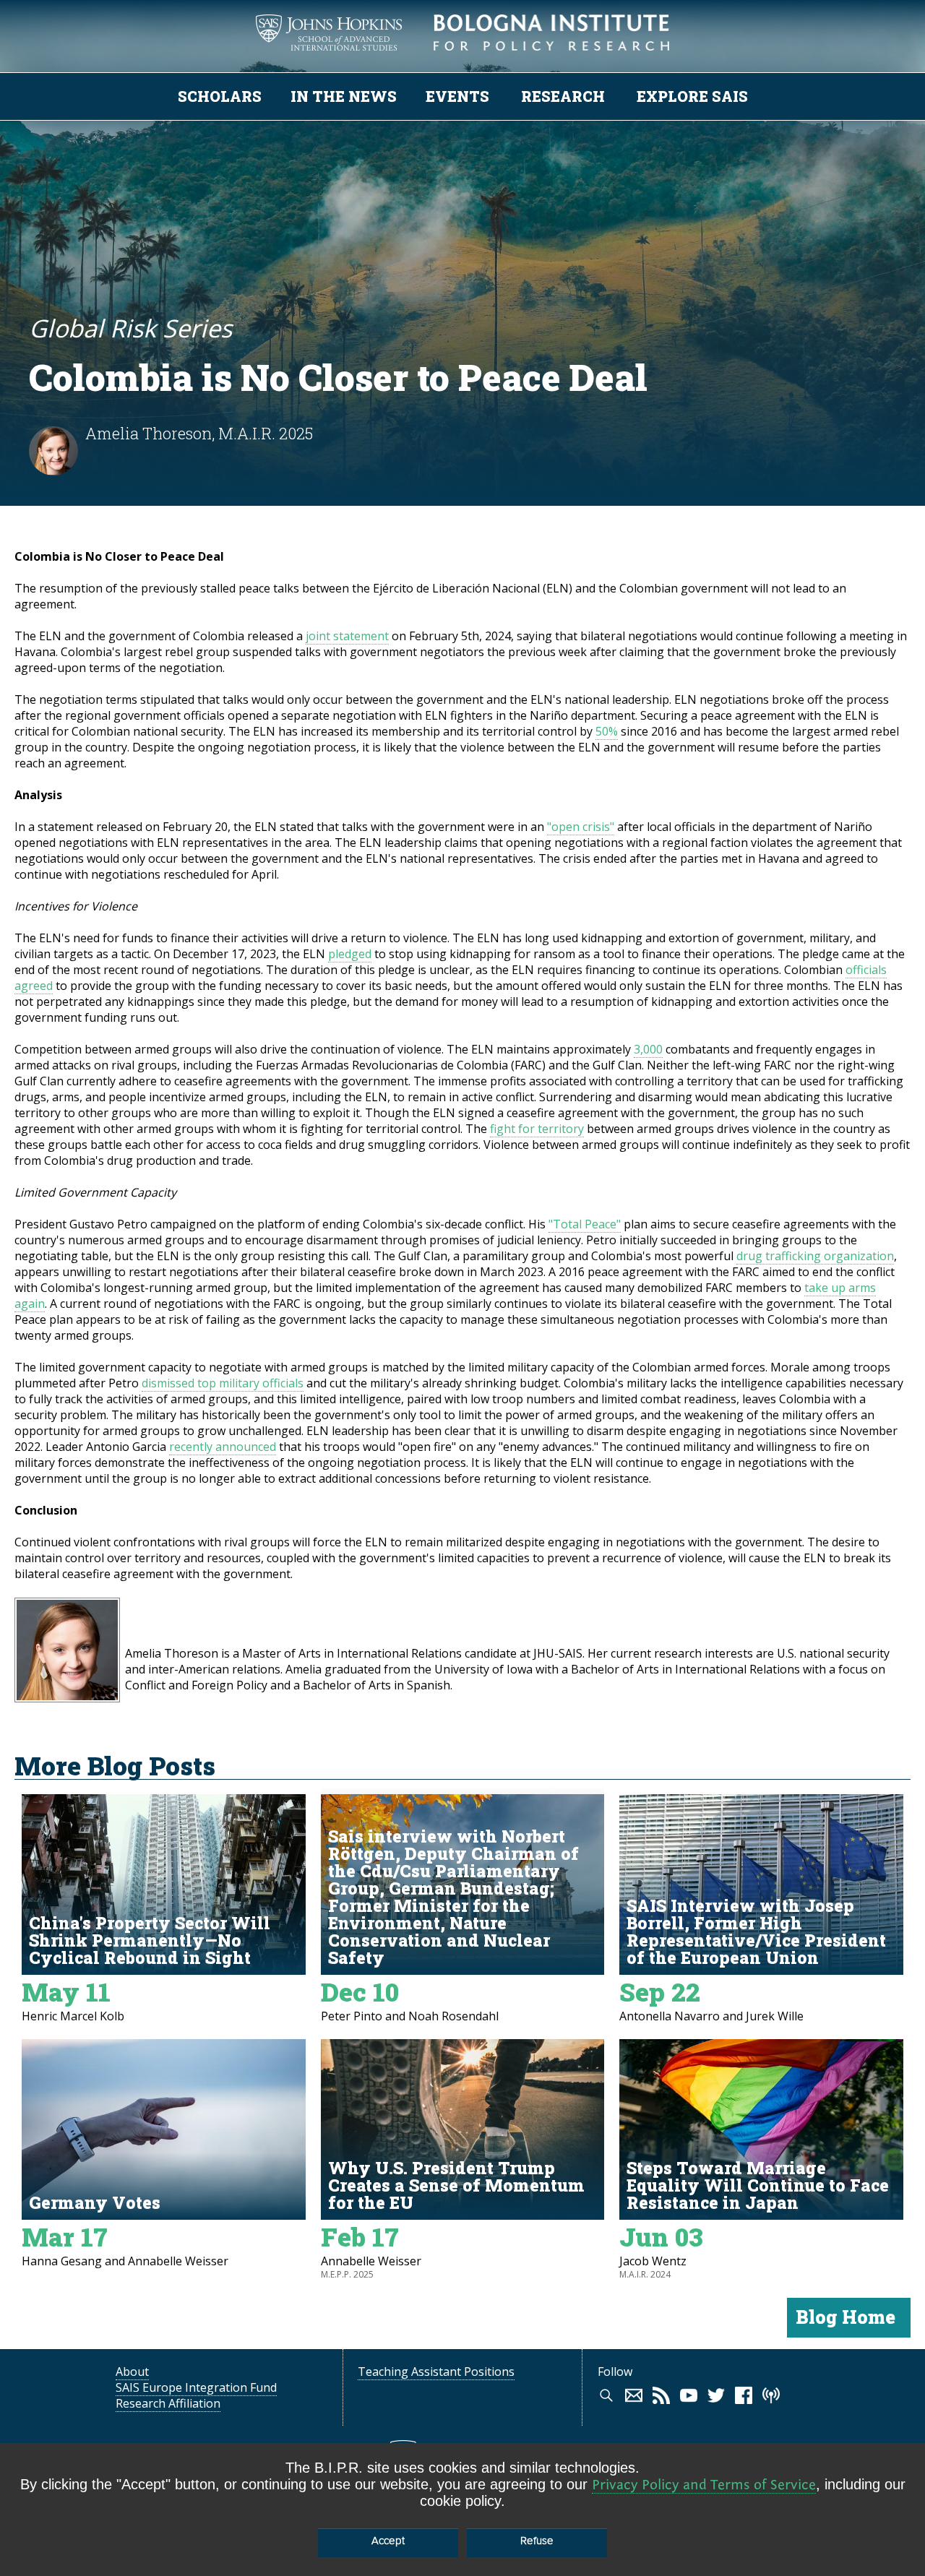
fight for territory (537, 1129)
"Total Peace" (585, 1224)
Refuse (537, 2541)
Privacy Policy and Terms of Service (704, 2485)
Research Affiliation (168, 2403)
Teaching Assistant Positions (436, 2372)
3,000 (648, 1049)
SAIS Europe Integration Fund (196, 2387)
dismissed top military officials (223, 1383)
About (132, 2372)
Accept (388, 2541)
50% (607, 731)
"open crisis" (581, 827)
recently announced (223, 1447)
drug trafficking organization (815, 1256)
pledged (350, 954)
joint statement (347, 636)
